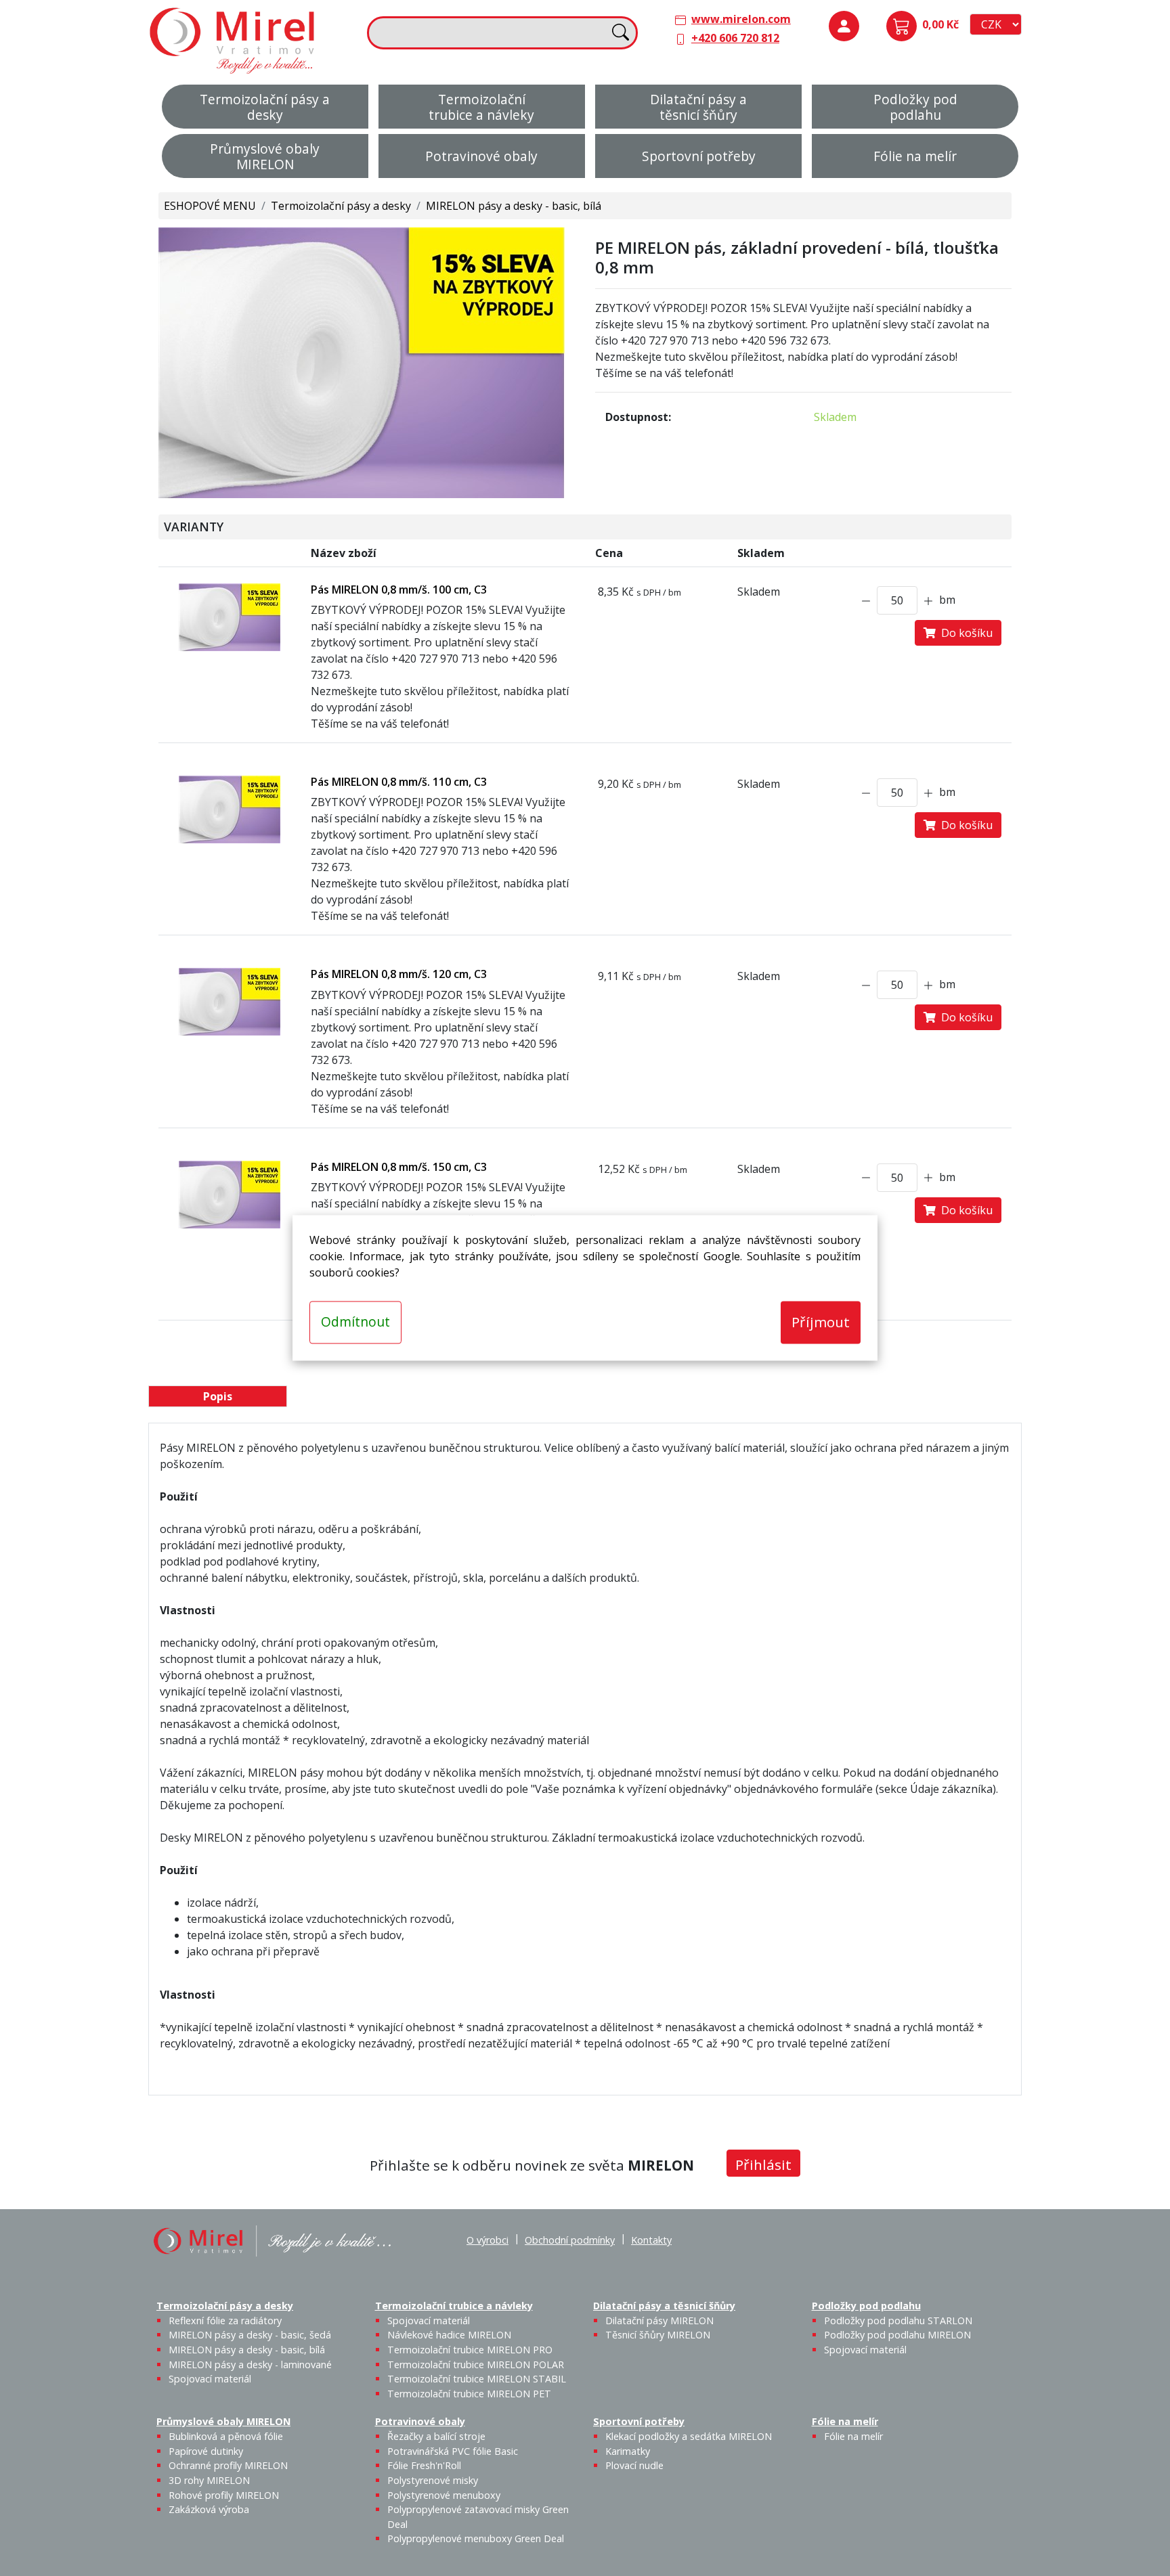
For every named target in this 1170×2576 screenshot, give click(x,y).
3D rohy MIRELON (209, 2480)
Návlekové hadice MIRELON (449, 2335)
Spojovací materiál (210, 2379)
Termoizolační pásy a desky (265, 107)
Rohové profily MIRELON (224, 2495)
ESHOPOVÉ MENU (210, 206)
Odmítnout (355, 1322)
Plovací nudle (634, 2465)
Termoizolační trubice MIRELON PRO (470, 2350)
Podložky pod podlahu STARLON (898, 2320)
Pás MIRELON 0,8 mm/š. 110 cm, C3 (399, 782)
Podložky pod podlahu (915, 107)
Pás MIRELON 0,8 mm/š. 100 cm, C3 (399, 590)
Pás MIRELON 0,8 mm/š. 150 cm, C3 (399, 1167)
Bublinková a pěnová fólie (226, 2436)
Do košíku (964, 633)
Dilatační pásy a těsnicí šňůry (698, 107)
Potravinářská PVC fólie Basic (453, 2451)
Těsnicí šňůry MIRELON (658, 2335)
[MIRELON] (272, 2240)
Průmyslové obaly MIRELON (265, 156)
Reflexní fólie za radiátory (225, 2320)
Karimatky (628, 2451)
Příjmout (821, 1322)
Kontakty (651, 2240)
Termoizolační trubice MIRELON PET (469, 2394)
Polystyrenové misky (433, 2480)
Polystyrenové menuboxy (444, 2495)
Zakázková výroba (209, 2509)
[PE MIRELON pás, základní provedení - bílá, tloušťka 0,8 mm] (362, 361)
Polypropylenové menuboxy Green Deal (476, 2538)
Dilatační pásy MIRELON (659, 2320)
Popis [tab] (218, 1396)
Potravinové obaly (481, 156)
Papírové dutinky (206, 2451)
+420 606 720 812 (735, 38)
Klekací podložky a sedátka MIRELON (689, 2436)
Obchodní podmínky (570, 2240)
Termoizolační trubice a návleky (481, 107)
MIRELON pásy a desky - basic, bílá (514, 206)
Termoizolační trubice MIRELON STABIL (477, 2379)
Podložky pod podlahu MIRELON (897, 2335)
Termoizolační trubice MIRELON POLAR (476, 2364)
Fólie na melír (915, 156)
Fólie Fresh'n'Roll (424, 2465)
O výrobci (487, 2240)
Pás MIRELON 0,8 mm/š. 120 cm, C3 (399, 974)
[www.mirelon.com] (233, 39)
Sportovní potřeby (699, 156)
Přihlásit (763, 2164)
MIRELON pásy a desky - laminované (250, 2364)
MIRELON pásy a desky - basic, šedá (250, 2335)
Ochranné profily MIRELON (228, 2465)
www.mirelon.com (741, 19)
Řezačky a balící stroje (436, 2436)
